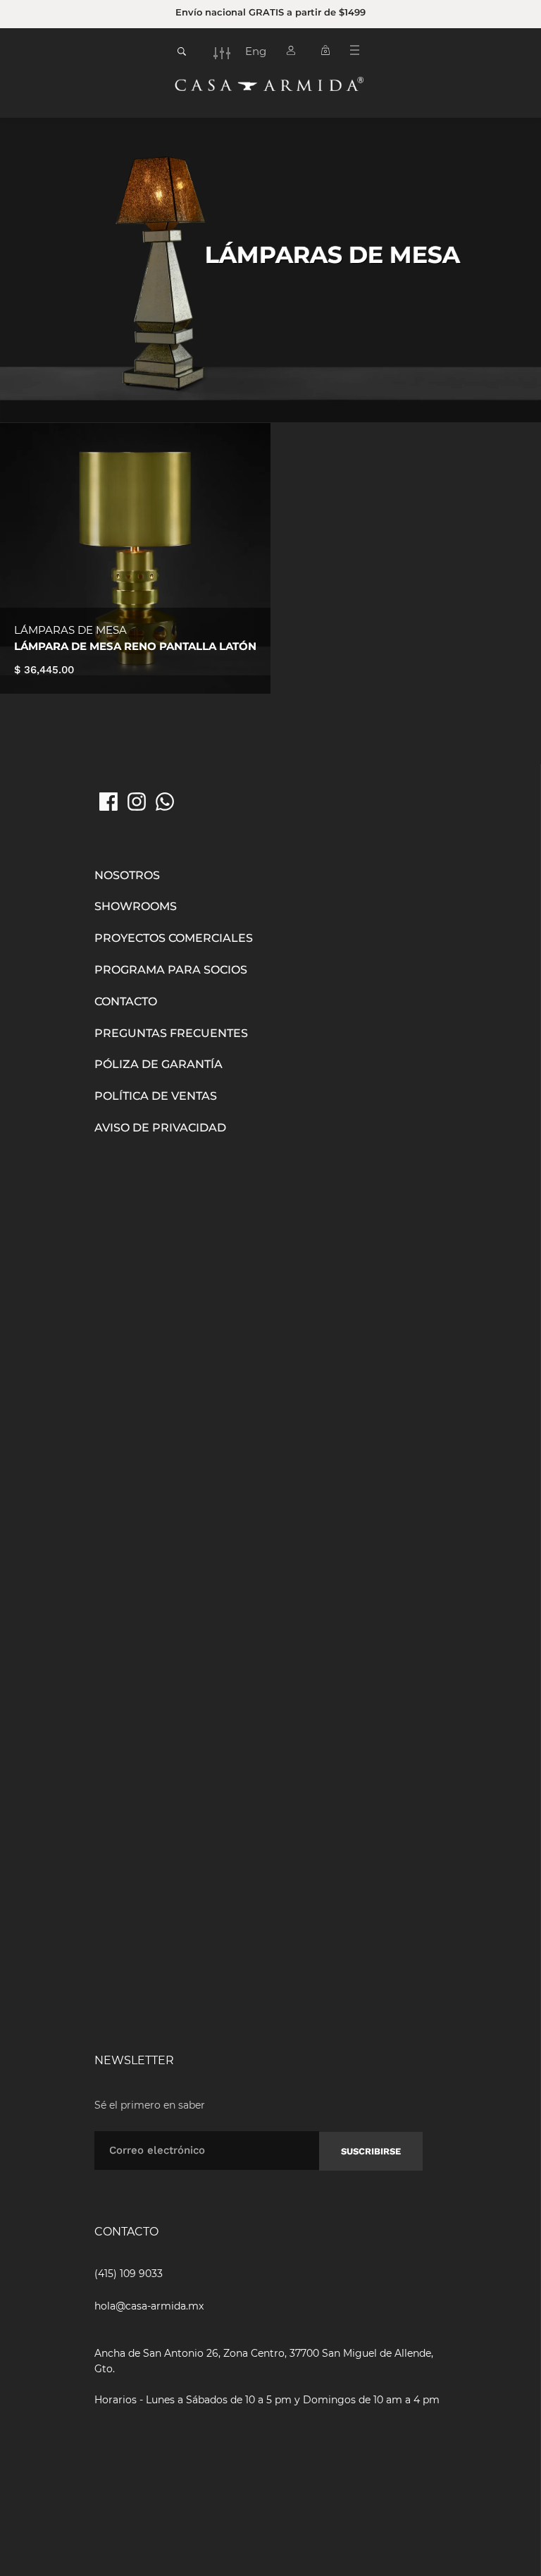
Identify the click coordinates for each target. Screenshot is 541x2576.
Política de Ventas (156, 1096)
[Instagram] (137, 802)
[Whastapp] (165, 802)
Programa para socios (171, 970)
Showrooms (136, 906)
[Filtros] (222, 53)
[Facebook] (108, 802)
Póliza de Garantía (158, 1064)
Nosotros (127, 875)
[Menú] (360, 53)
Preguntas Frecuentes (171, 1033)
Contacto (126, 1001)
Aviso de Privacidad (160, 1128)
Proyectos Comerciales (174, 938)
